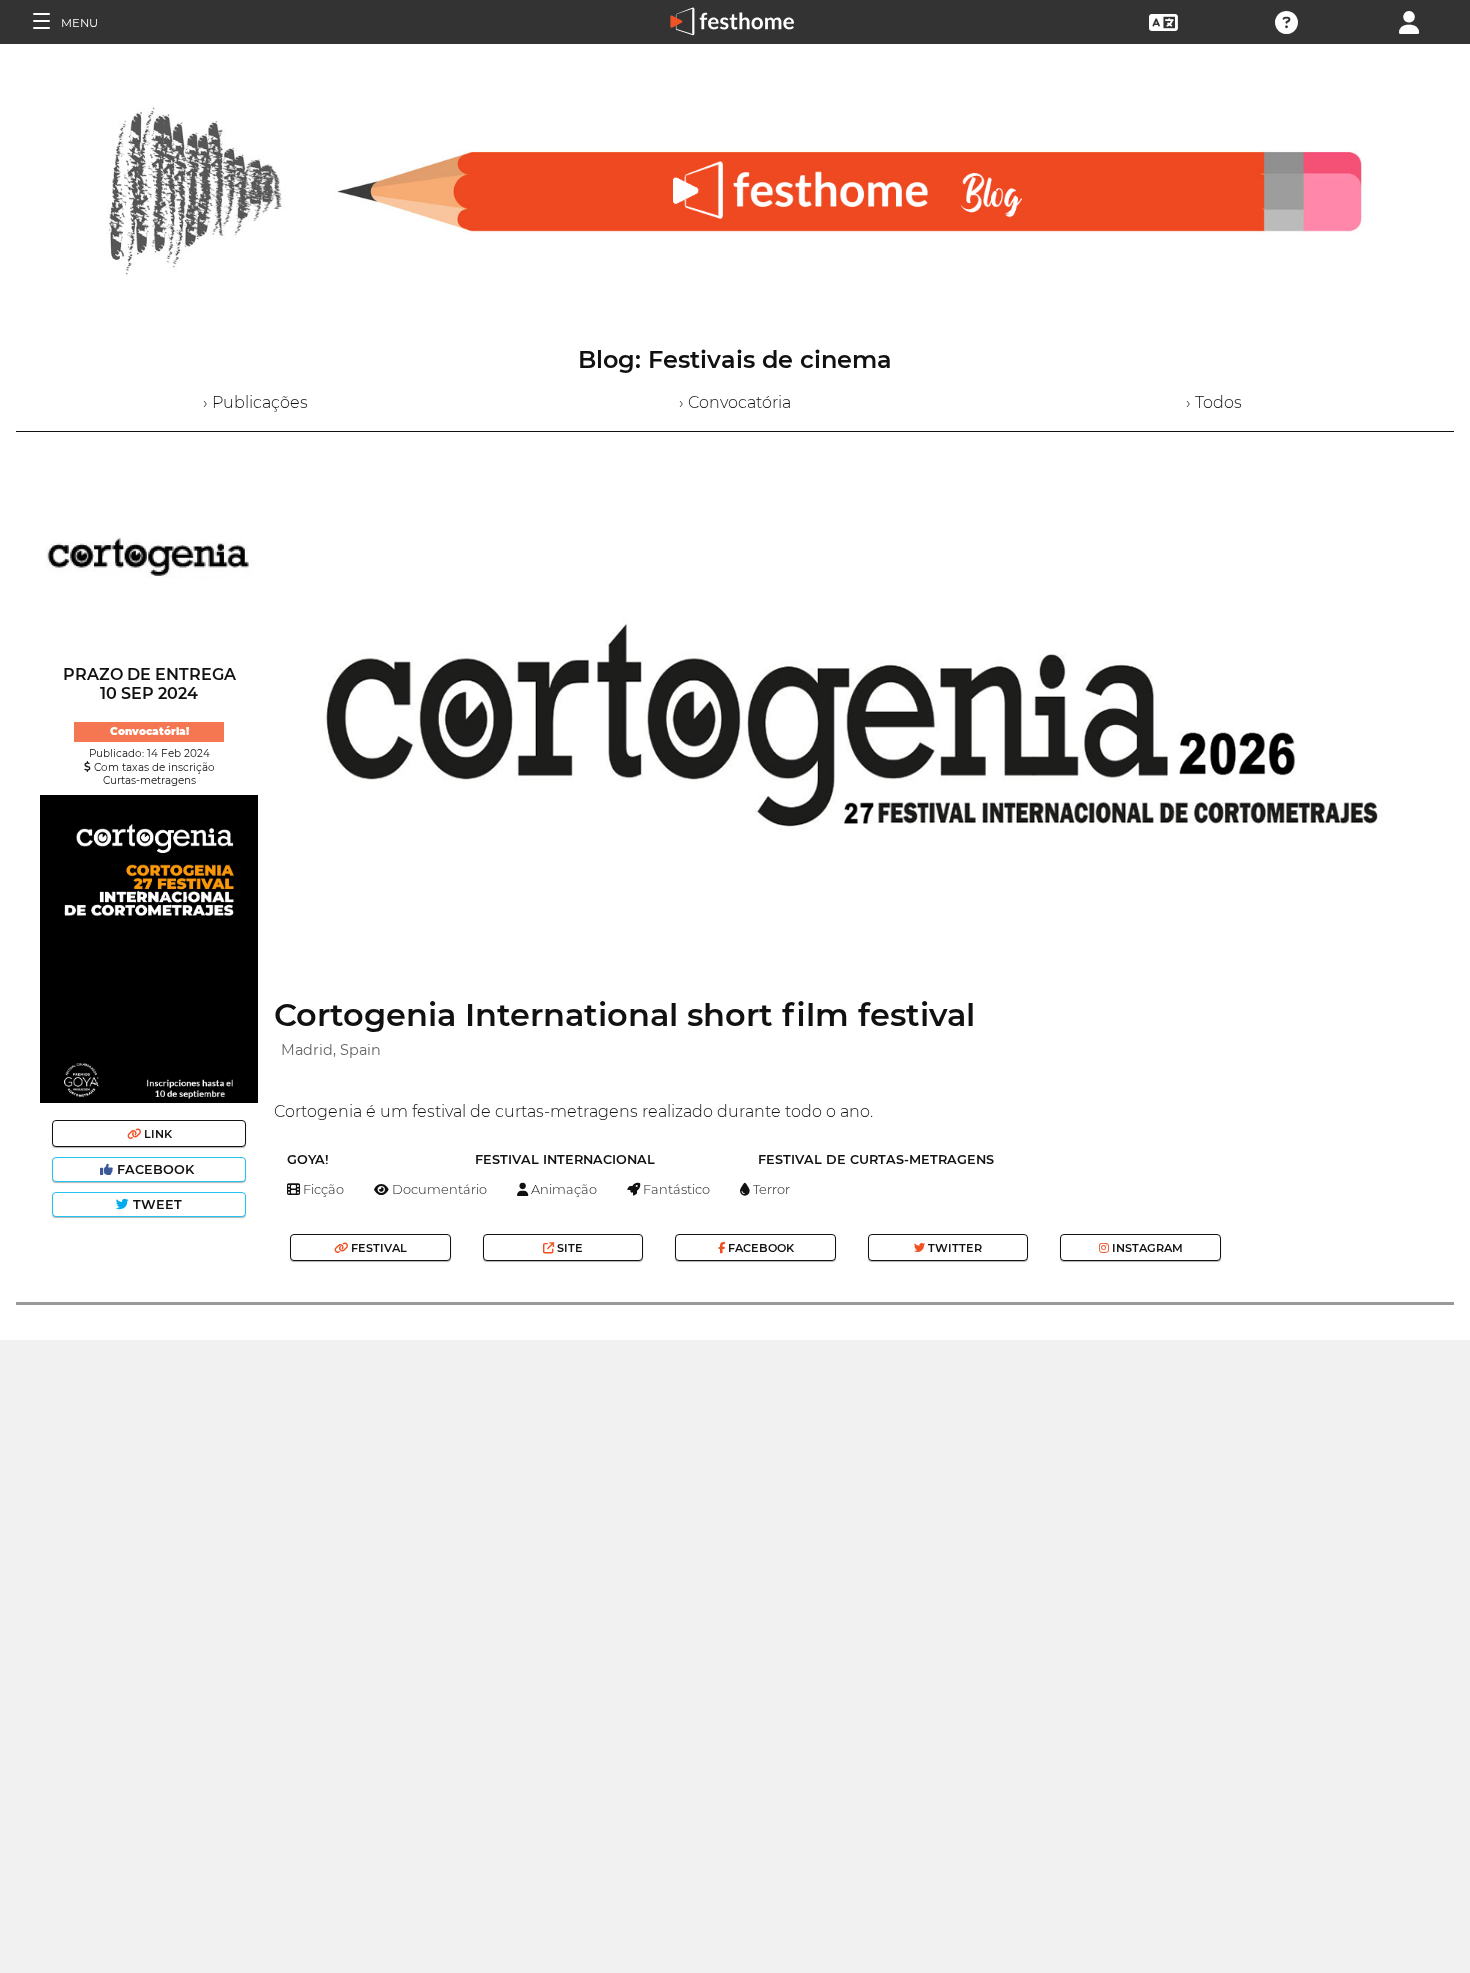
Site (568, 1248)
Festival (377, 1248)
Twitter (953, 1248)
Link (156, 1134)
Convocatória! (149, 731)
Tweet (155, 1204)
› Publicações (255, 402)
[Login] (1409, 20)
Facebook (155, 1169)
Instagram (1146, 1248)
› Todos (1214, 402)
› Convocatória (735, 402)
